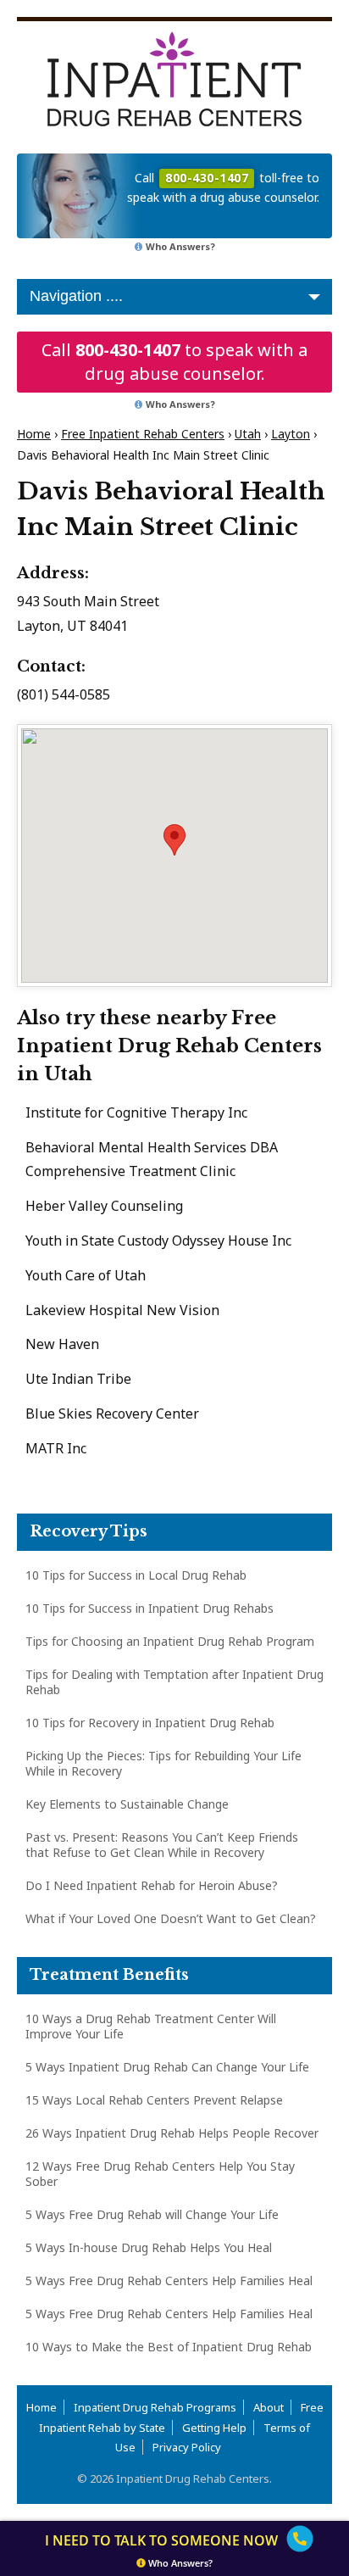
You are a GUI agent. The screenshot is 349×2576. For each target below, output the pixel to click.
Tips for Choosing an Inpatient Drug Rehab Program (170, 1641)
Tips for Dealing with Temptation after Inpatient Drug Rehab (174, 1682)
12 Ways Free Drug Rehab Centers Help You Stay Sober (160, 2174)
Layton (291, 434)
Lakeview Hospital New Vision (122, 1310)
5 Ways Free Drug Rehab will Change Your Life (152, 2214)
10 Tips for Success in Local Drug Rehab (136, 1575)
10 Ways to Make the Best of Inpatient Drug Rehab (169, 2347)
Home (34, 434)
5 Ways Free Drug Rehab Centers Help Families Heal (169, 2280)
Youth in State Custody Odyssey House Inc (158, 1241)
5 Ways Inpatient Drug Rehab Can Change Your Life (167, 2067)
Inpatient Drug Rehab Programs (155, 2407)
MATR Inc (56, 1448)
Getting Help (214, 2428)
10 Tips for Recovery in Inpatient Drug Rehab (150, 1723)
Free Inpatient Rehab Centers (143, 434)
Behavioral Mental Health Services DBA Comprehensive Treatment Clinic (152, 1160)
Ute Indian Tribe (78, 1379)
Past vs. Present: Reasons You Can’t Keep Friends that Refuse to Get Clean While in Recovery (162, 1845)
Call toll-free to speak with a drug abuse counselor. (223, 187)
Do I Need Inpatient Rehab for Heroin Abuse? (152, 1885)
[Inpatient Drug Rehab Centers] (174, 79)
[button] (174, 840)
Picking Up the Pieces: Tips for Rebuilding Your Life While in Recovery (163, 1763)
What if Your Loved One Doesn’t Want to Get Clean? (171, 1918)
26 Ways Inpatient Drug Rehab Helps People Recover (172, 2133)
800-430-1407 (128, 350)
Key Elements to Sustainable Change (127, 1804)
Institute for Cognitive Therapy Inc (136, 1112)
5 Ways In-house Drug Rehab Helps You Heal (149, 2247)
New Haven (62, 1344)
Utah (248, 434)
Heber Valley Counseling (104, 1206)
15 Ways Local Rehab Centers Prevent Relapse (154, 2100)
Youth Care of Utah (86, 1275)
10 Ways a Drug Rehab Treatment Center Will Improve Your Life (151, 2026)
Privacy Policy (187, 2447)
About (269, 2407)
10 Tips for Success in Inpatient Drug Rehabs (150, 1608)
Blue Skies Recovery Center (112, 1413)
